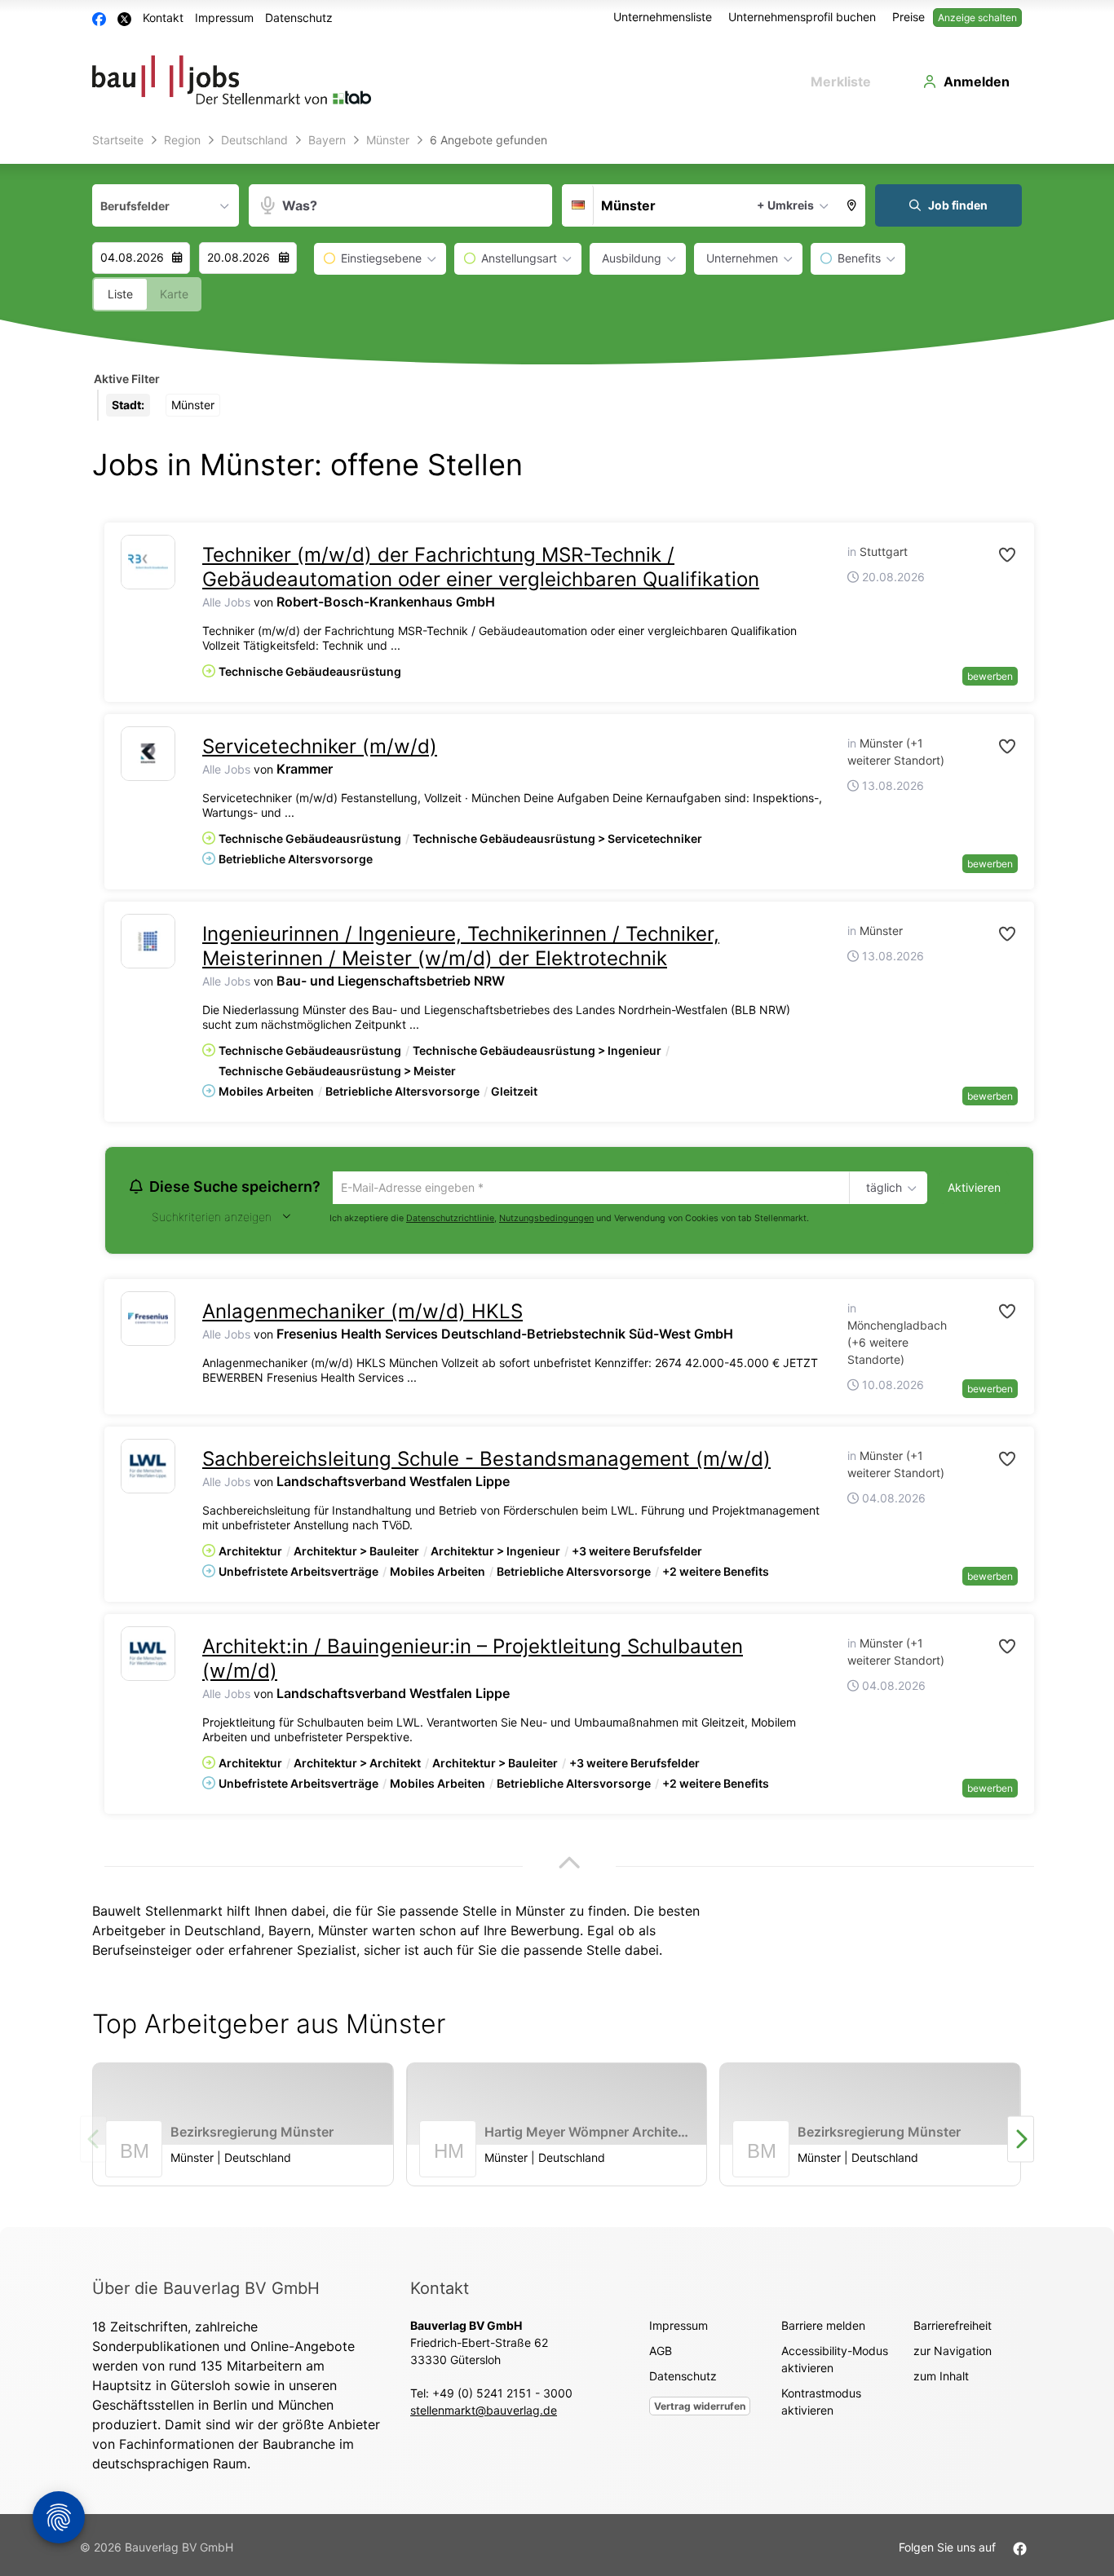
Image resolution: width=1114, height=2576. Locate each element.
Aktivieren (974, 1187)
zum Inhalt (941, 2378)
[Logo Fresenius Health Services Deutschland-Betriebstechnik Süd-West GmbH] (148, 1321)
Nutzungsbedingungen (546, 1220)
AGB (661, 2353)
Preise (908, 17)
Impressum (224, 18)
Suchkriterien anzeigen (212, 1219)
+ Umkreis (785, 205)
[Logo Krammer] (148, 754)
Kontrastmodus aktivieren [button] (821, 2404)
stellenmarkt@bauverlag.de (484, 2413)
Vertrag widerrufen (700, 2408)
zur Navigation (953, 2353)
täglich (881, 1189)
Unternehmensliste (663, 17)
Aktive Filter (127, 379)
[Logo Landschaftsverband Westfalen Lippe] (148, 1469)
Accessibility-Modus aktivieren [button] (835, 2362)
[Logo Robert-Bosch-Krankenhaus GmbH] (148, 562)
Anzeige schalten (977, 18)
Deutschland (223, 1933)
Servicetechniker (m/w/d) (320, 746)
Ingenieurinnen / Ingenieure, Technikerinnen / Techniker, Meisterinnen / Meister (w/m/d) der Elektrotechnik (461, 946)
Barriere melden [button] (823, 2328)
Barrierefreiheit (953, 2328)
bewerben (990, 676)
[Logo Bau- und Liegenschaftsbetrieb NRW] (148, 941)
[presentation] (1021, 2142)
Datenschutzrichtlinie (450, 1220)
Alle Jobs (226, 602)
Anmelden (977, 82)
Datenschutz (299, 18)
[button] (852, 205)
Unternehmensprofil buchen (802, 17)
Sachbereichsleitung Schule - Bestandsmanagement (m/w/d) (486, 1461)
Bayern (290, 1933)
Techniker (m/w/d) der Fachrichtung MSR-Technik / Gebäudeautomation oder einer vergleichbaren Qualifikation (481, 567)
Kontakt (163, 18)
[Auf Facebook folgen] (1020, 2550)
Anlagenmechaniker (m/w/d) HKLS (362, 1314)
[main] (557, 1177)
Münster (343, 1933)
